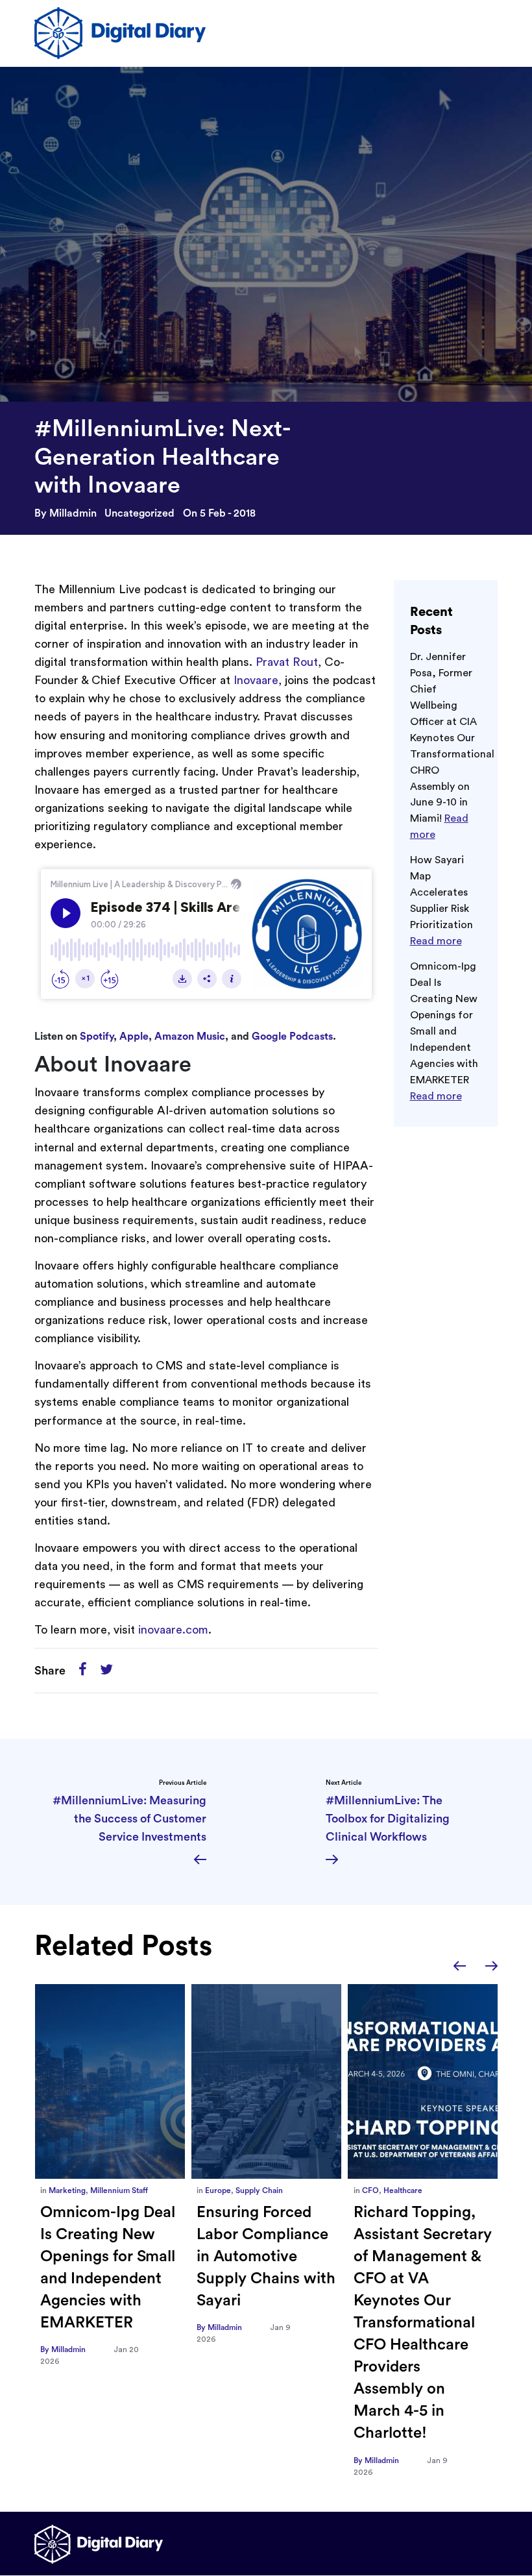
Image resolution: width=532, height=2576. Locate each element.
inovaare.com (173, 1630)
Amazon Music (190, 1037)
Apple (134, 1037)
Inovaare (256, 680)
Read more (436, 941)
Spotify (97, 1037)
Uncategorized (139, 513)
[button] (460, 1966)
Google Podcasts (292, 1037)
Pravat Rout (287, 662)
